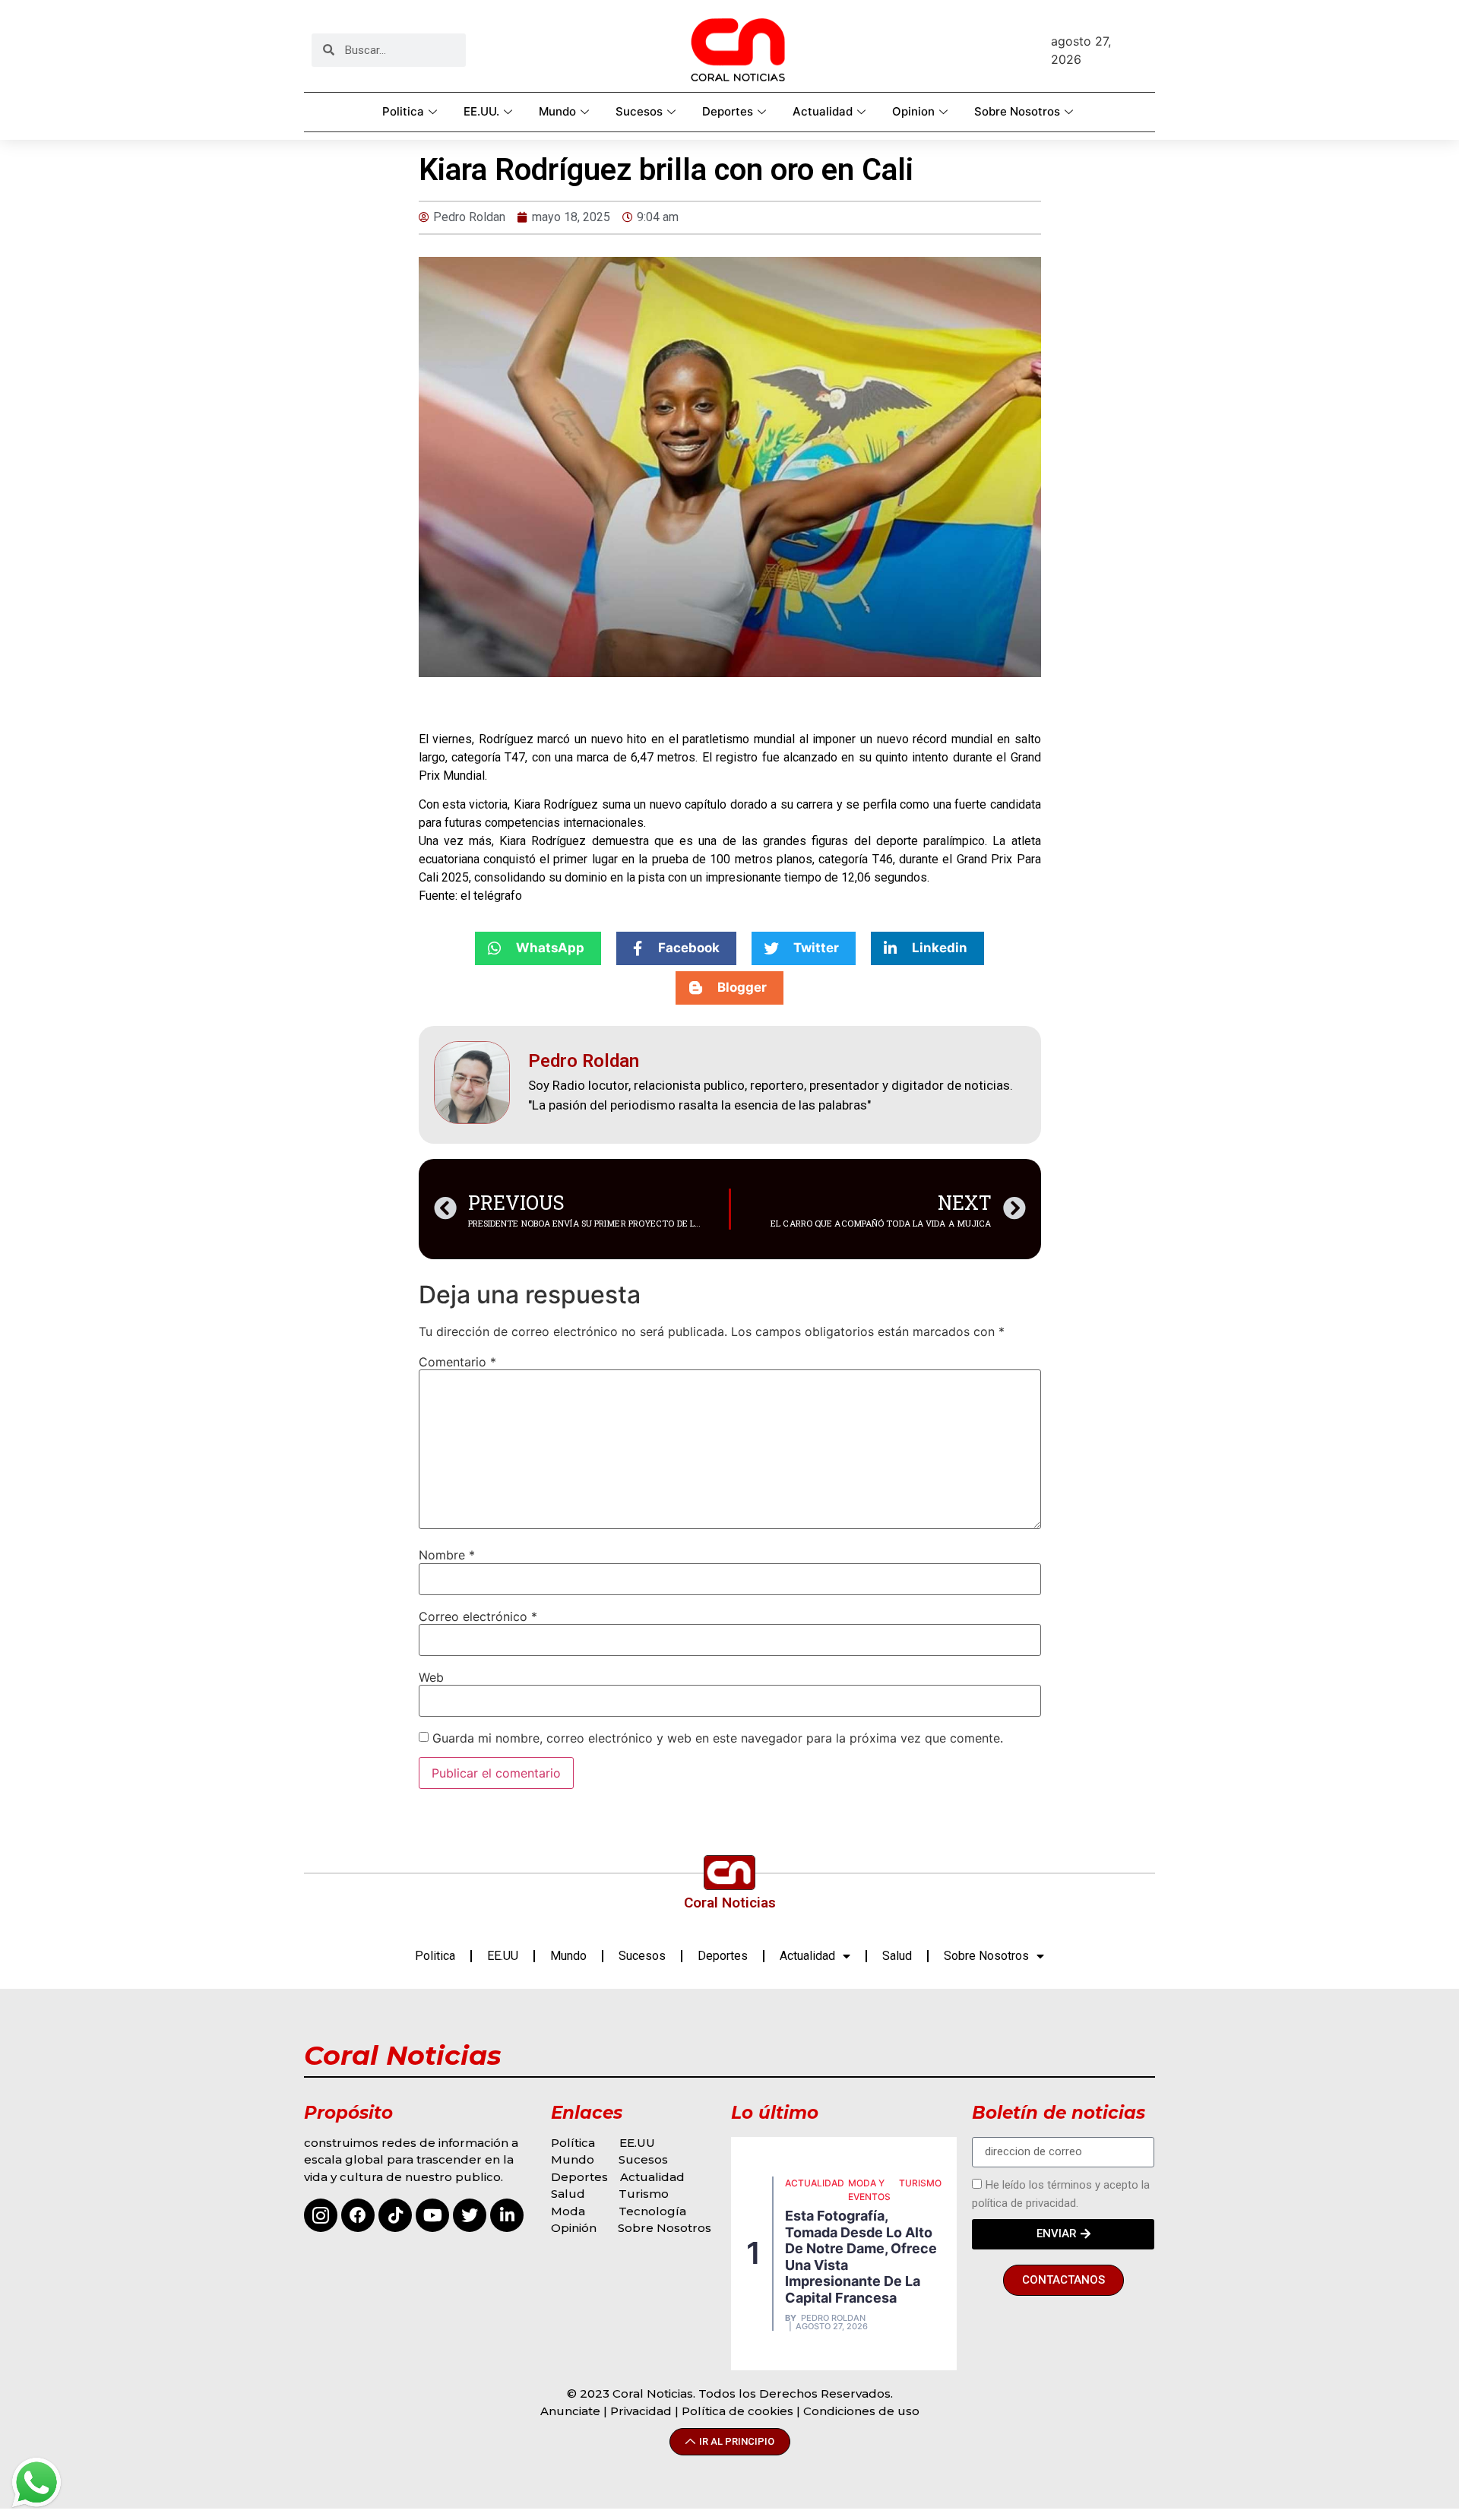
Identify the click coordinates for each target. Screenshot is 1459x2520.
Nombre (447, 1555)
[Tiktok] (395, 2215)
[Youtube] (432, 2215)
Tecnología (652, 2211)
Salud (897, 1956)
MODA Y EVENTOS (869, 2190)
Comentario (457, 1362)
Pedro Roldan (833, 2318)
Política (573, 2143)
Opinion (913, 111)
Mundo (557, 111)
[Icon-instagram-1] (321, 2215)
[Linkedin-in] (507, 2215)
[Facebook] (358, 2215)
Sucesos (639, 111)
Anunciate (570, 2411)
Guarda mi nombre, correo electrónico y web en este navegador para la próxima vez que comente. (718, 1738)
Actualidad (823, 111)
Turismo (644, 2194)
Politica (403, 111)
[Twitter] (470, 2215)
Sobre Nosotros (1017, 111)
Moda (568, 2211)
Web (431, 1677)
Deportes (728, 111)
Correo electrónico (478, 1616)
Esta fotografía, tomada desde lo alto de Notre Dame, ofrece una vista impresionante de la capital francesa (861, 2257)
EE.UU (503, 1956)
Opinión (575, 2228)
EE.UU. (481, 111)
